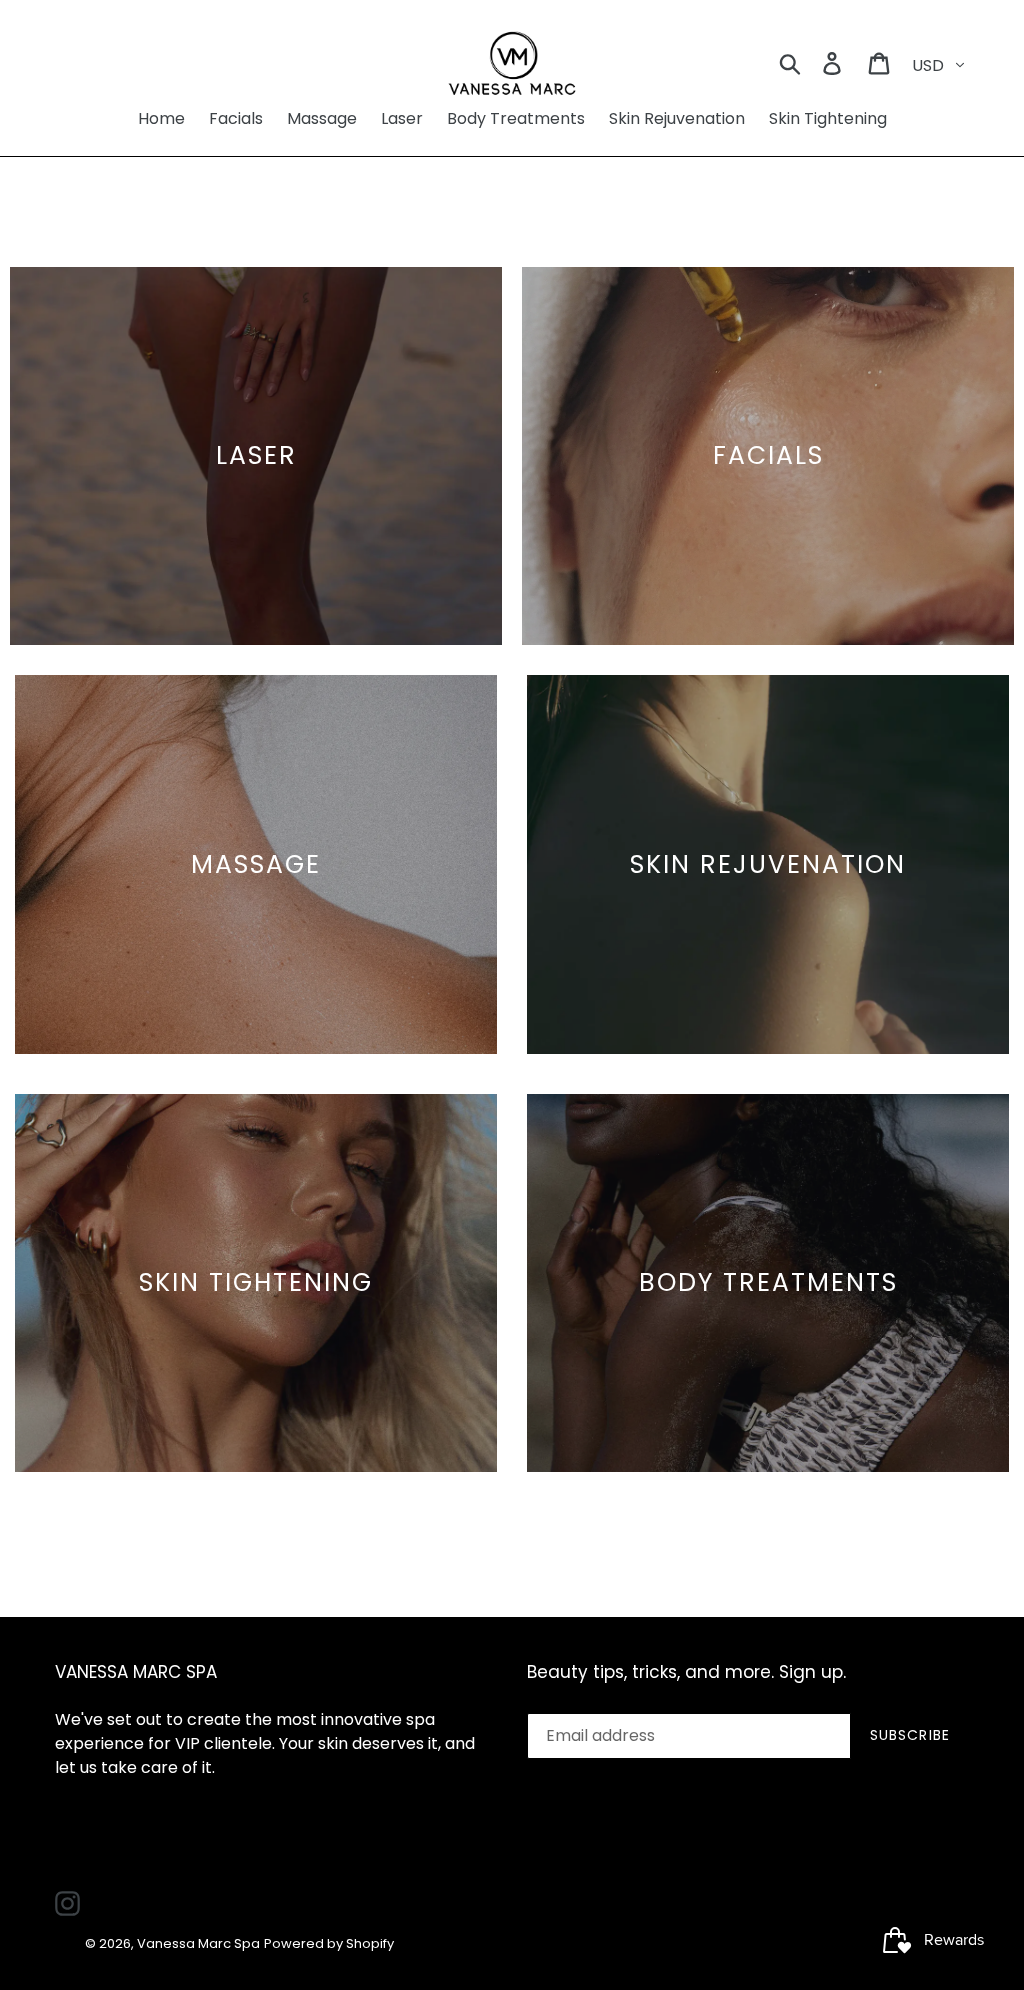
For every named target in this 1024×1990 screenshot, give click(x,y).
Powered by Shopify (329, 1943)
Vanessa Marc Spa (198, 1943)
